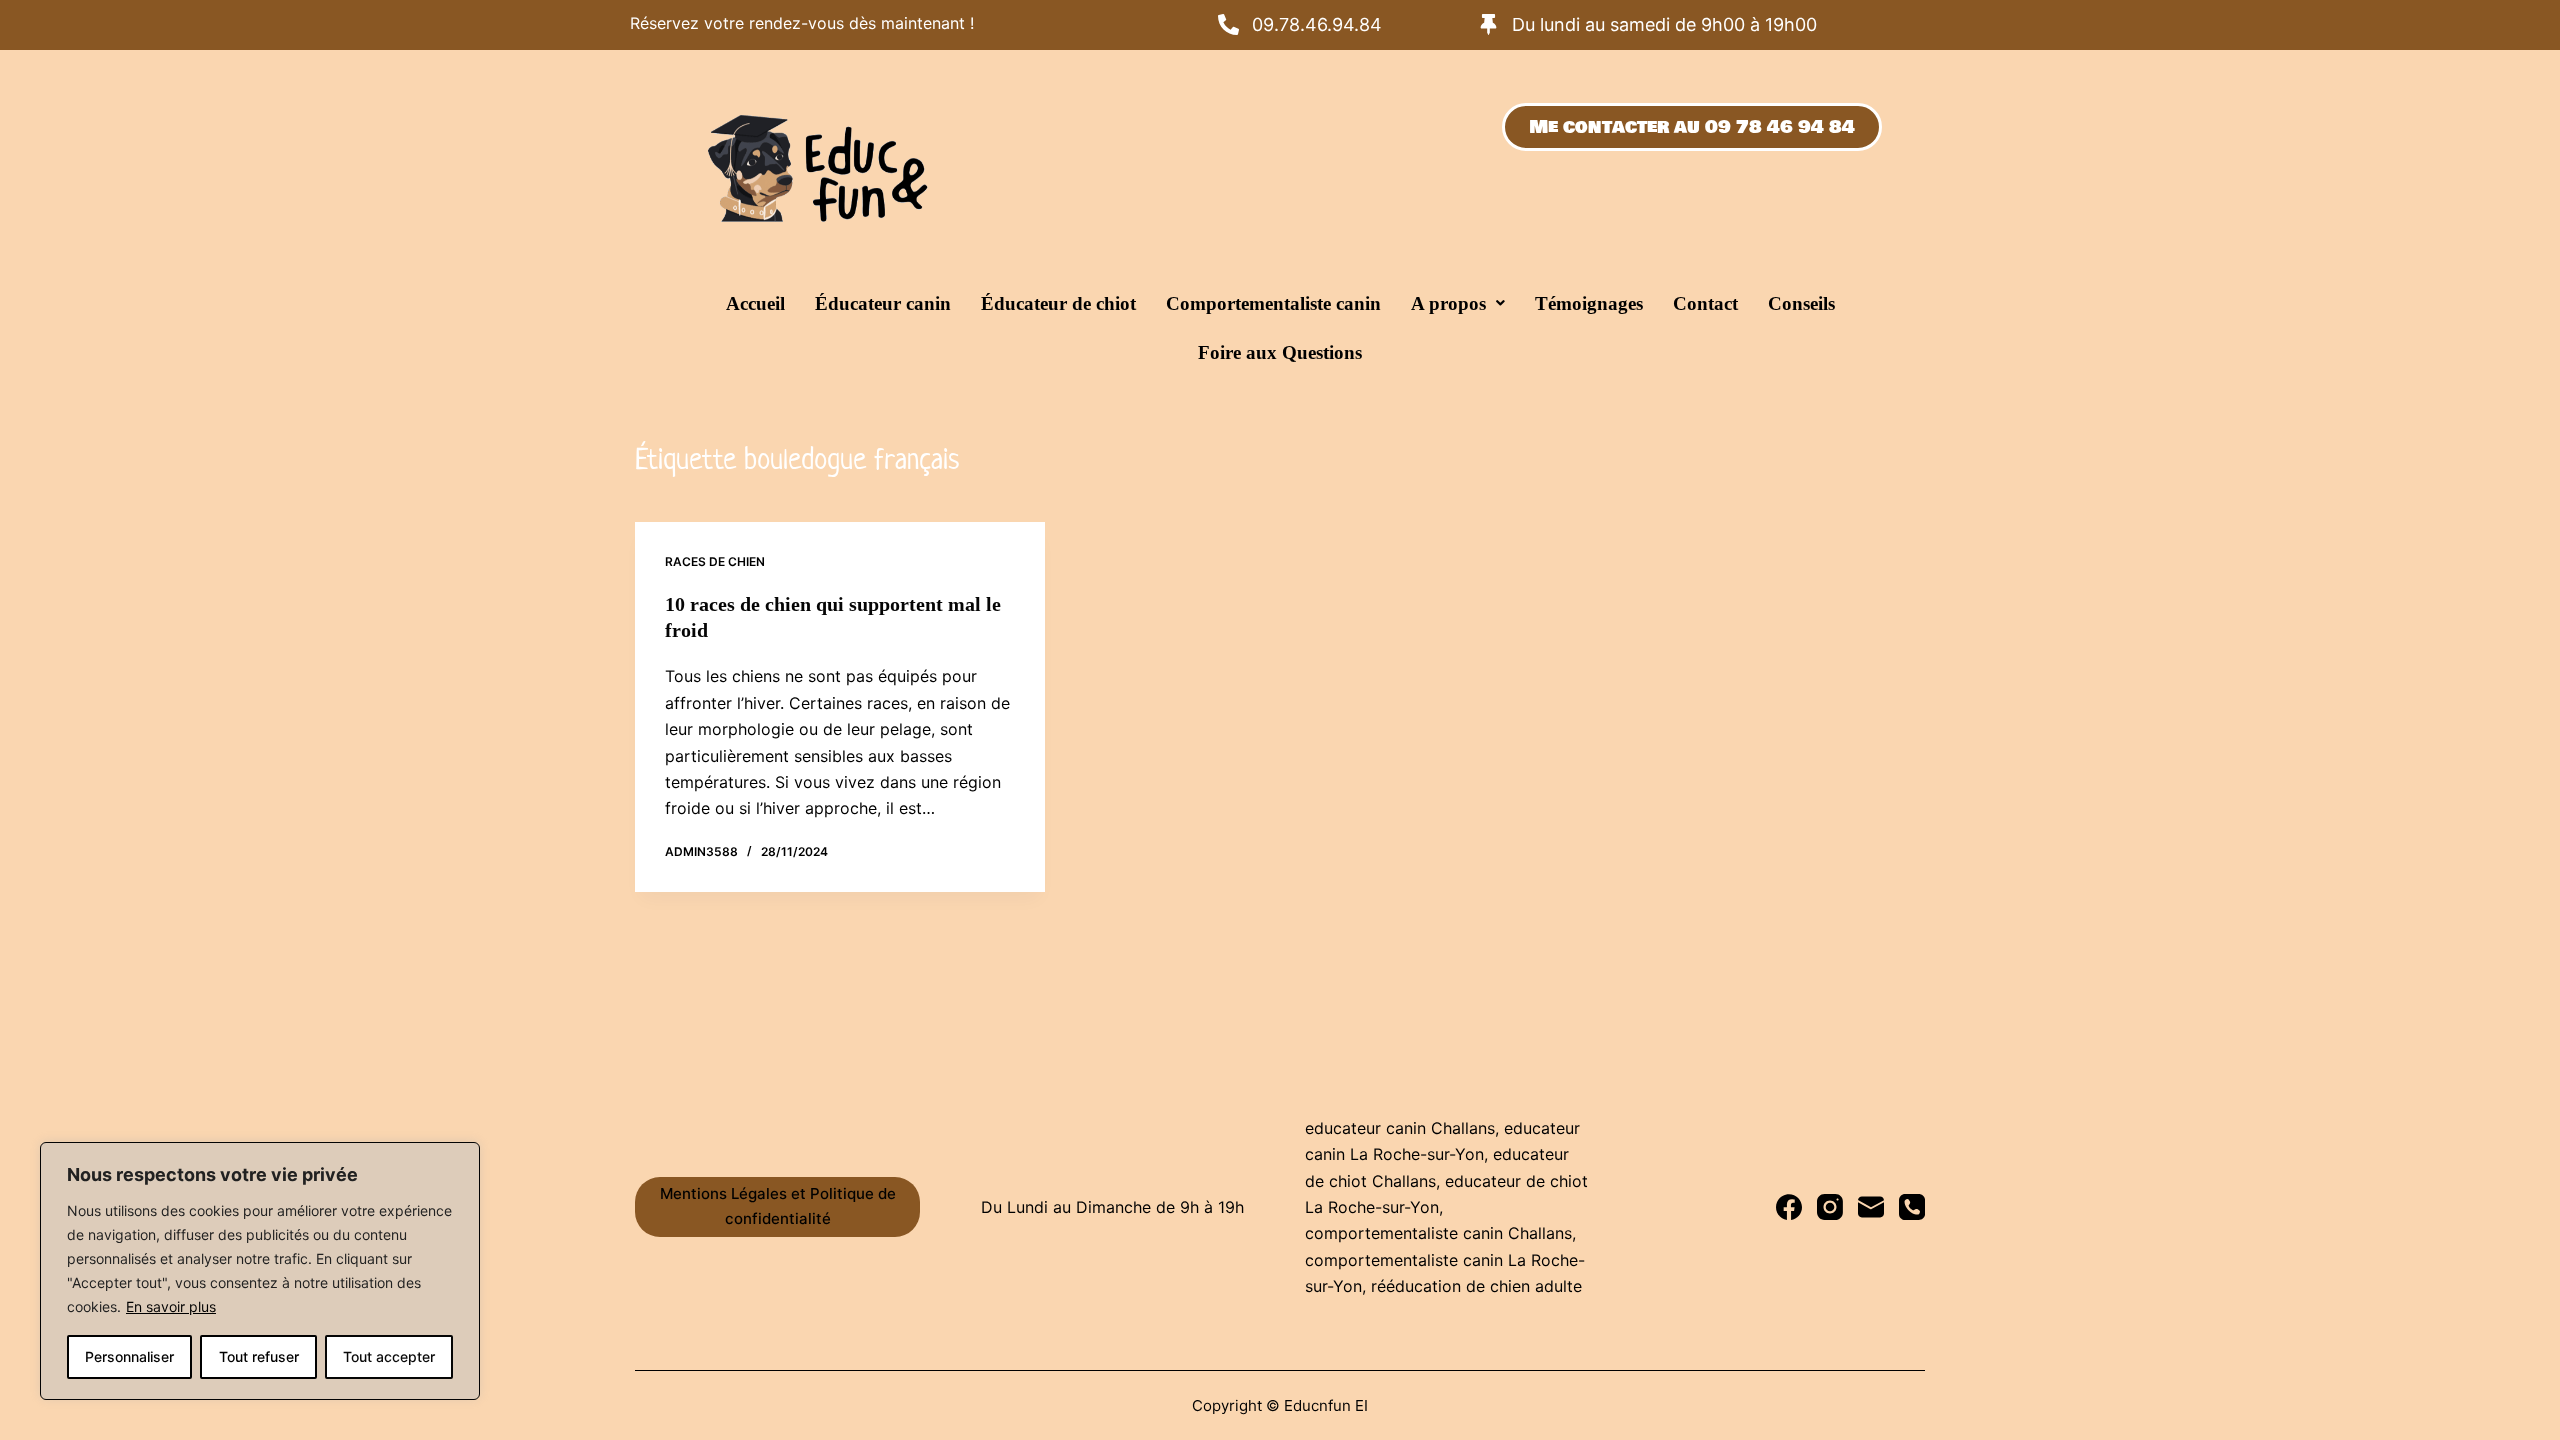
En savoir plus (171, 1306)
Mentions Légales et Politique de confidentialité (778, 1206)
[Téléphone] (1912, 1207)
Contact (1705, 303)
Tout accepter (389, 1356)
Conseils (1801, 303)
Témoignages (1589, 303)
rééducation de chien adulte (1476, 1286)
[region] (260, 1271)
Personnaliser (129, 1356)
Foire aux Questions (1280, 352)
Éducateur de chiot (1058, 303)
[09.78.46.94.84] (1228, 24)
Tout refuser (259, 1356)
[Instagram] (1830, 1207)
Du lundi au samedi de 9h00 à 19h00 (1664, 24)
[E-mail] (1871, 1207)
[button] (1458, 303)
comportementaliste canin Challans (1438, 1233)
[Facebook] (1789, 1207)
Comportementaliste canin (1273, 303)
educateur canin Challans (1400, 1128)
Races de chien (715, 561)
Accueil (755, 303)
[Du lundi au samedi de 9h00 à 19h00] (1488, 24)
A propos (1448, 303)
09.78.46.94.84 (1317, 24)
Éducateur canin (883, 303)
